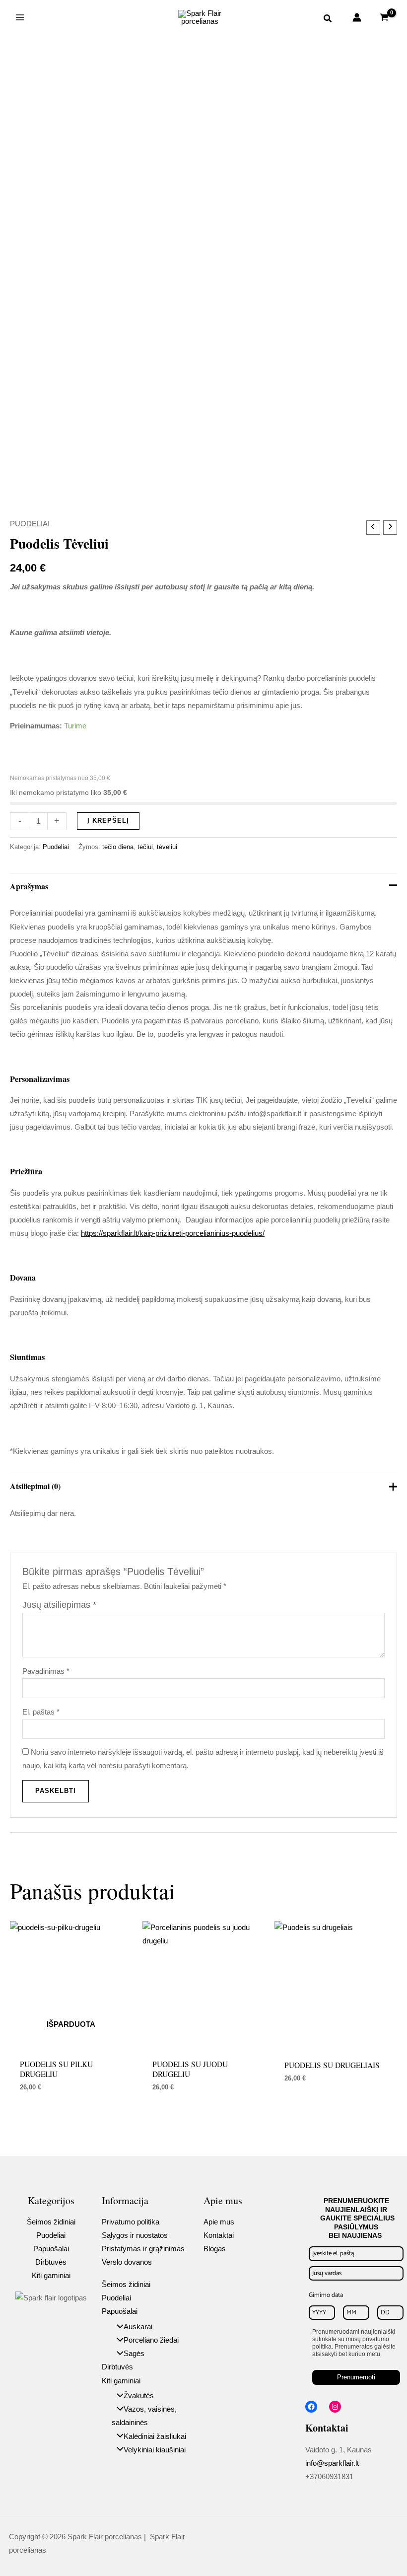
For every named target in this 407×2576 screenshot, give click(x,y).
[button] (328, 20)
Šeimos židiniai (51, 2222)
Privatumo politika (131, 2222)
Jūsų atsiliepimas (59, 1605)
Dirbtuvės (51, 2262)
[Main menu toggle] (20, 17)
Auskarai (138, 2327)
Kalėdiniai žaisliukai (155, 2436)
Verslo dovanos (127, 2262)
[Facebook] (311, 2407)
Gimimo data (326, 2295)
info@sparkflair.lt (332, 2463)
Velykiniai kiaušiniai (155, 2450)
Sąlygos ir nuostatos (135, 2235)
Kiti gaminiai (51, 2276)
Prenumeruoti (356, 2377)
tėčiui (145, 847)
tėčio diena (118, 847)
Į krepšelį (108, 821)
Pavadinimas (46, 1671)
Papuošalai (51, 2249)
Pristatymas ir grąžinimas (143, 2249)
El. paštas (41, 1712)
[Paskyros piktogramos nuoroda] (357, 17)
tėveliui (167, 847)
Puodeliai (30, 524)
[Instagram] (335, 2407)
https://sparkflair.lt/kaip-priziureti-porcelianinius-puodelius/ (173, 1233)
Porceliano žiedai (151, 2340)
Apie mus (219, 2222)
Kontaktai (219, 2235)
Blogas (215, 2249)
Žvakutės (139, 2396)
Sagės (134, 2354)
